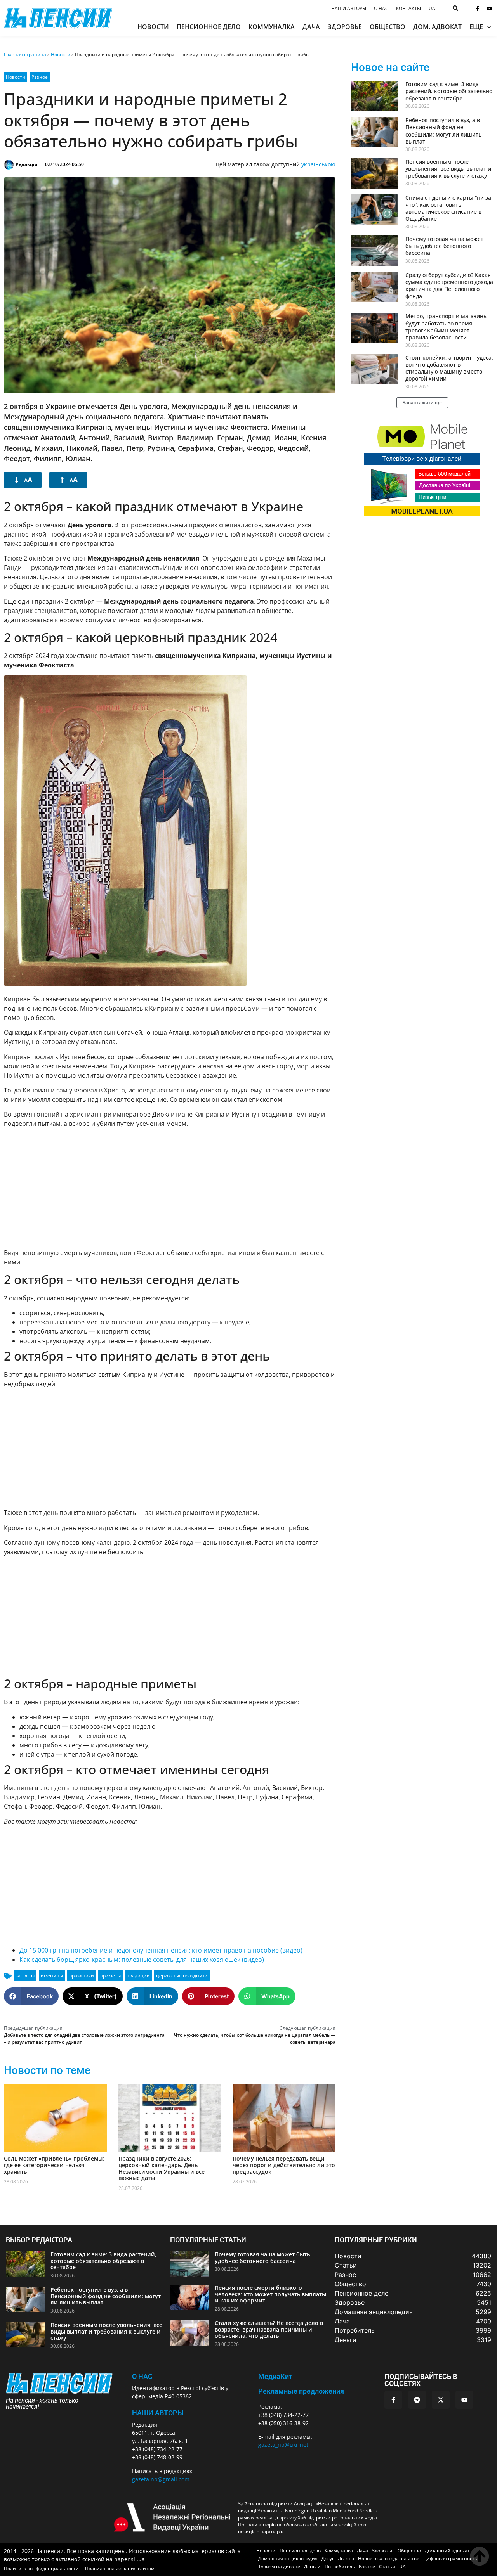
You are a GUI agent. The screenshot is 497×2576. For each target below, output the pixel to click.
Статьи (387, 2566)
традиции (138, 1976)
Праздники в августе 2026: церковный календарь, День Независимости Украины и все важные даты (162, 2168)
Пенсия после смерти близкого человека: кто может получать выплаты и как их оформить (270, 2294)
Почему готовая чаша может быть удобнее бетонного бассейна (444, 246)
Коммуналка (272, 27)
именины (52, 1976)
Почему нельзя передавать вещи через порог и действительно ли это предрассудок (284, 2165)
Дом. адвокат (437, 27)
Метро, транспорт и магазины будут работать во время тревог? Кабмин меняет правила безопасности (447, 327)
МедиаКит (275, 2376)
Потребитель (340, 2566)
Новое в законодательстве (389, 2558)
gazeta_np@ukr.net (283, 2445)
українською (318, 164)
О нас (381, 9)
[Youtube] (489, 9)
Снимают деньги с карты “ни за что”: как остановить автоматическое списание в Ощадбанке (448, 208)
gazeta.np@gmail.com (161, 2479)
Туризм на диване (279, 2566)
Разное (40, 77)
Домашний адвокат (447, 2551)
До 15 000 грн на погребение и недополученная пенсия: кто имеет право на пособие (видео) (161, 1950)
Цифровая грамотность (450, 2558)
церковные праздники (182, 1976)
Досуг (328, 2558)
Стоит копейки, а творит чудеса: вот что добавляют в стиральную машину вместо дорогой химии (449, 368)
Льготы (346, 2558)
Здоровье (345, 27)
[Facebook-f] (478, 9)
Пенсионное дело (209, 27)
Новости (153, 27)
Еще (476, 27)
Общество (388, 27)
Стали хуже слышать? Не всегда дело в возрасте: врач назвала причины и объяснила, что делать (269, 2329)
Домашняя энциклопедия (288, 2558)
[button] (31, 1996)
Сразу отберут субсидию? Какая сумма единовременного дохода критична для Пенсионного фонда (449, 286)
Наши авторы (349, 9)
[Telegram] (417, 2400)
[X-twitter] (441, 2400)
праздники (82, 1976)
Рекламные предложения (301, 2391)
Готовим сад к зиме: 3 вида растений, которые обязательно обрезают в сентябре (449, 91)
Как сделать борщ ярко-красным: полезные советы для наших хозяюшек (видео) (142, 1960)
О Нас (142, 2376)
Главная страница (25, 55)
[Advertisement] (170, 1188)
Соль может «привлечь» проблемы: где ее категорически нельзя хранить (54, 2165)
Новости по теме (47, 2070)
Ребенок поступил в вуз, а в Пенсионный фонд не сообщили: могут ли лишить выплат (443, 131)
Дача (311, 27)
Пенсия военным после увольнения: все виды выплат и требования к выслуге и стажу (448, 169)
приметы (110, 1976)
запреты (25, 1976)
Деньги (312, 2566)
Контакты (408, 9)
